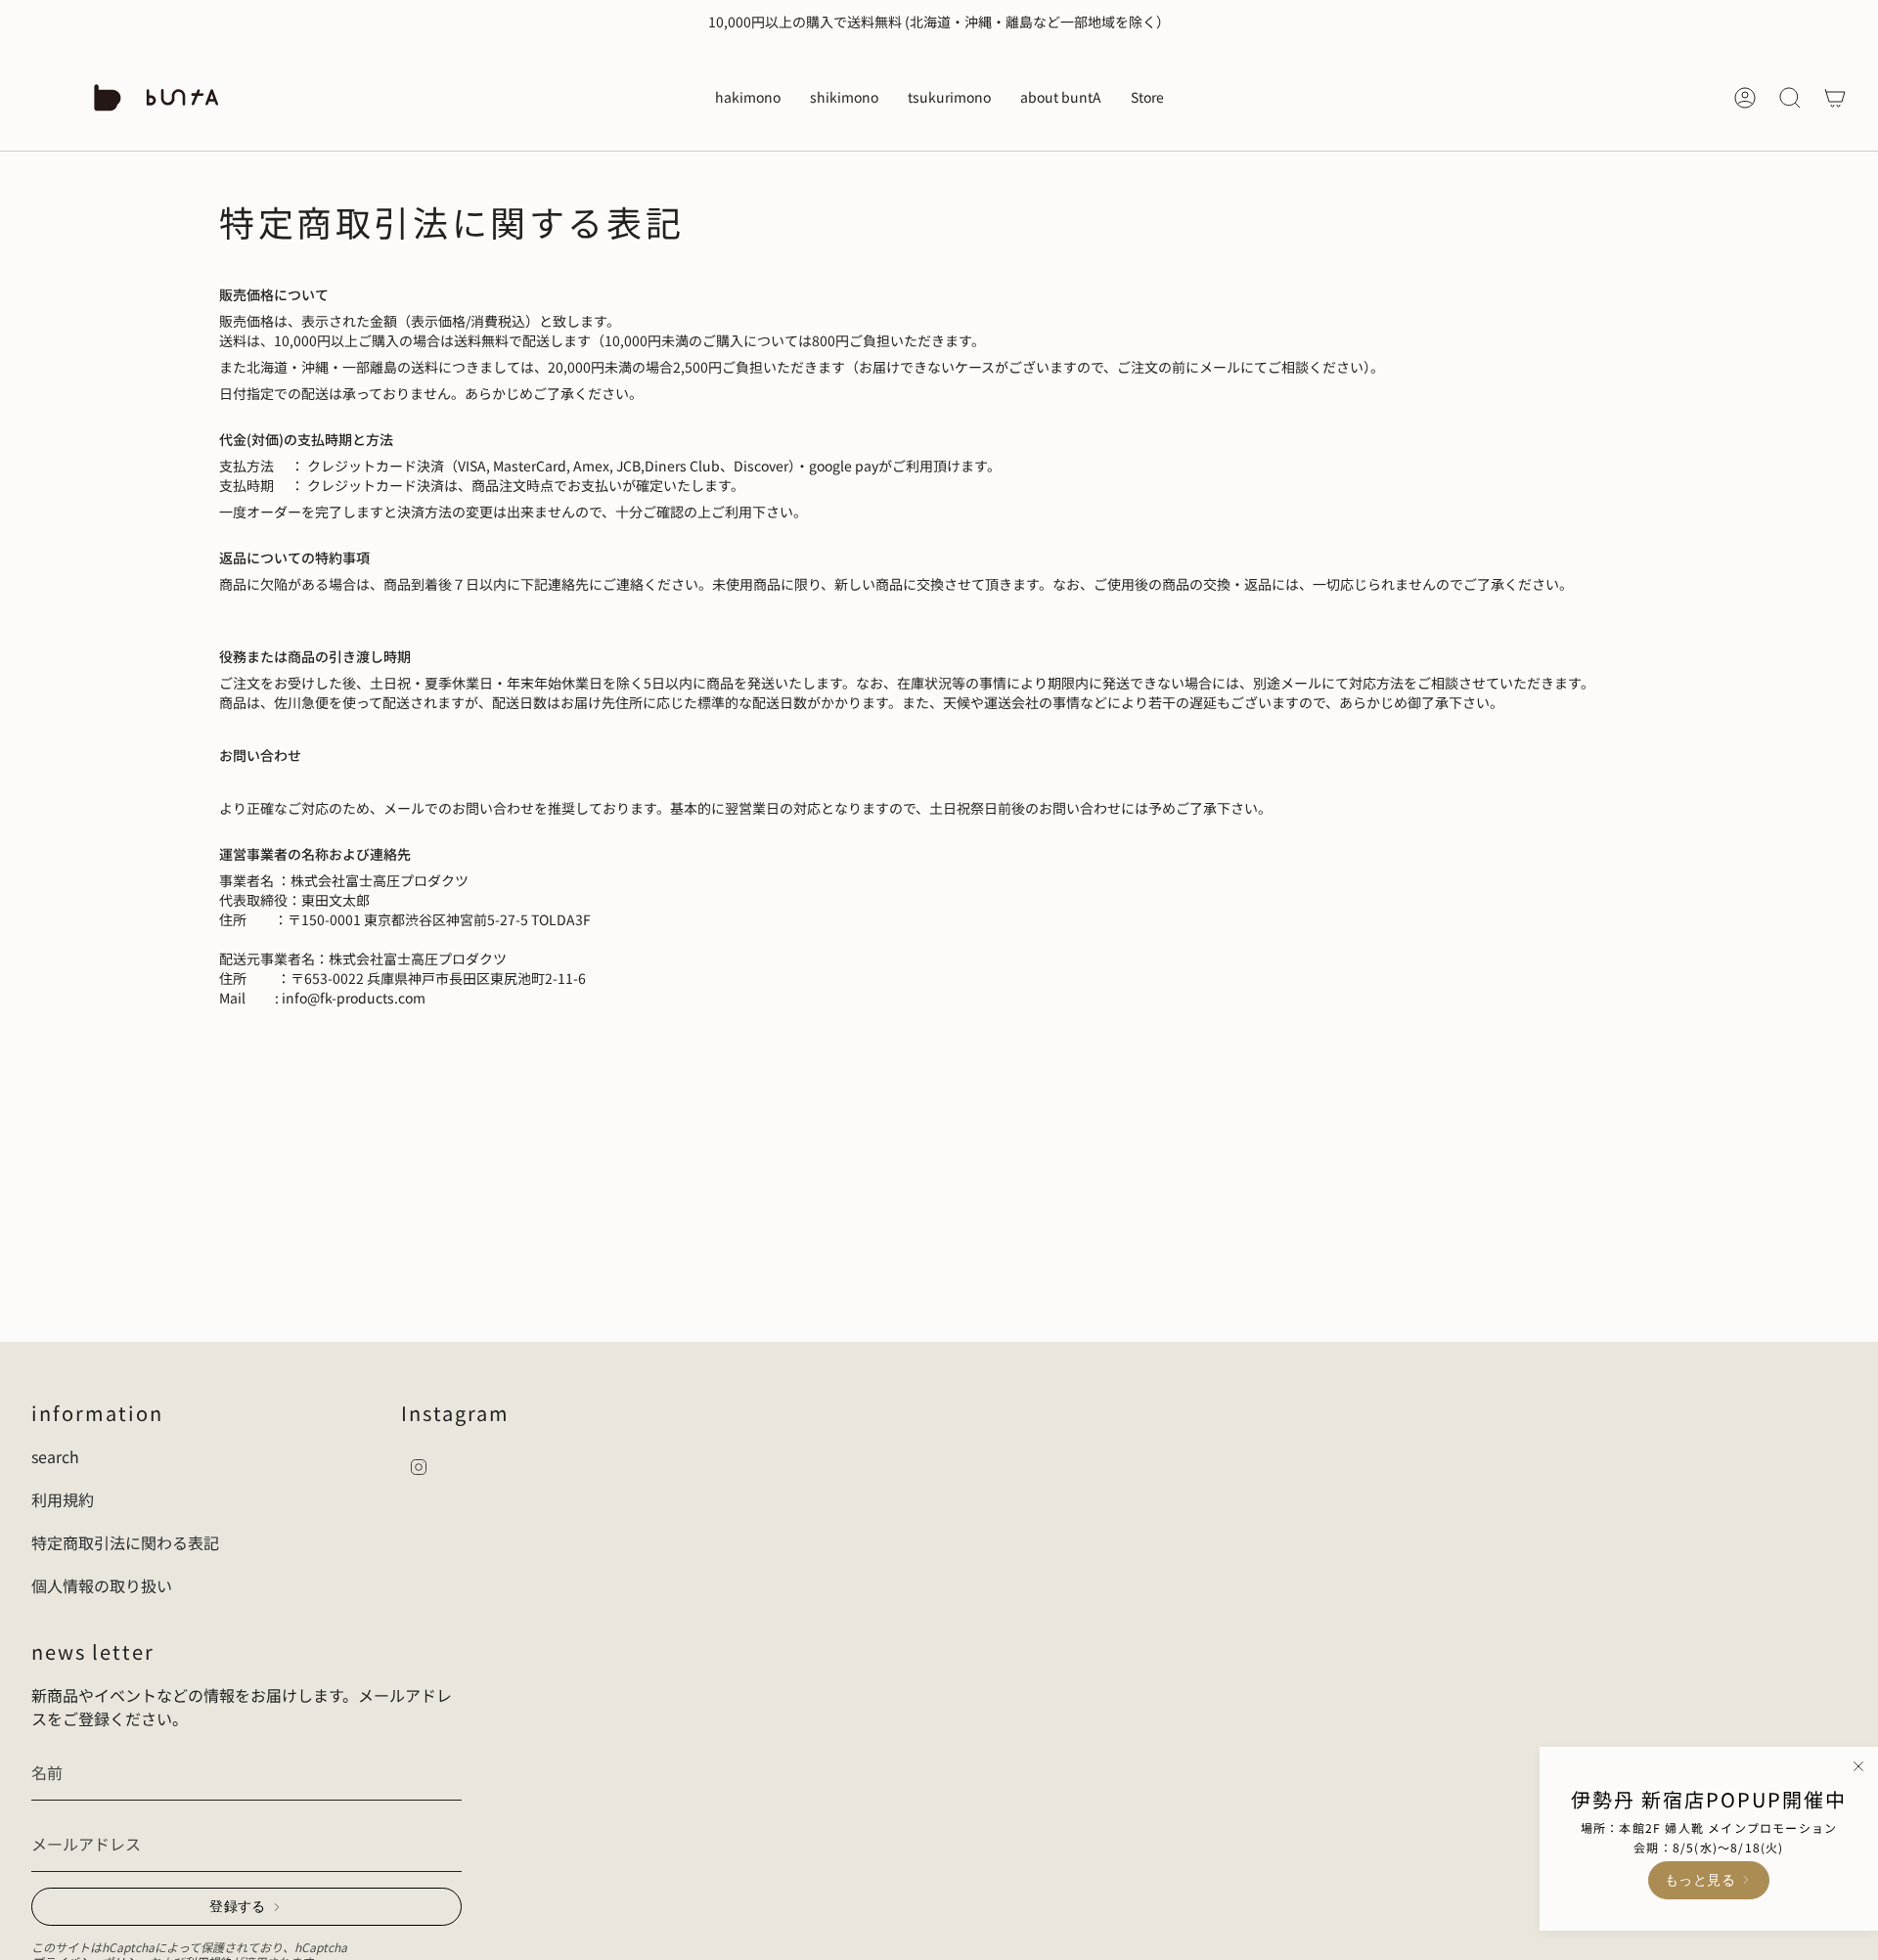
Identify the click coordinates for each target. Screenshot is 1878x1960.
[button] (748, 98)
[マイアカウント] (1745, 98)
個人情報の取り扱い (102, 1585)
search (55, 1456)
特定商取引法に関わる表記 (125, 1542)
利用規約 (63, 1499)
